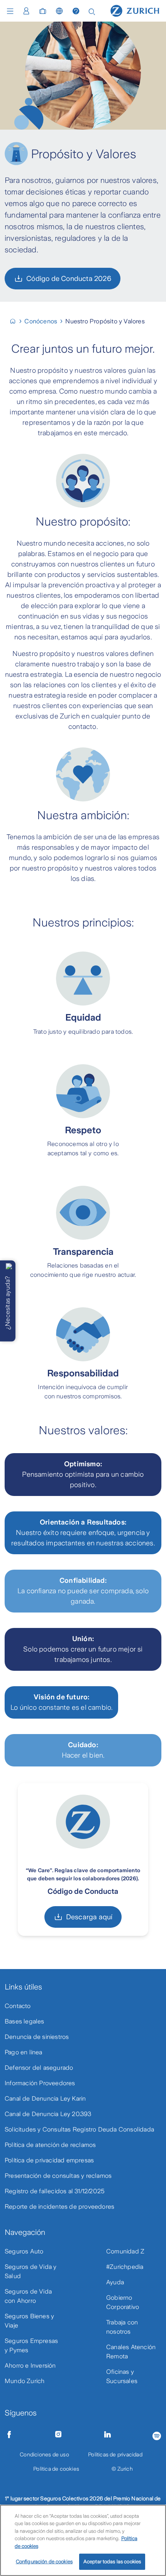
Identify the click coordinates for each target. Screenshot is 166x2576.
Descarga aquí (89, 1917)
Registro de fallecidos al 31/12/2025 (55, 2191)
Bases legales (25, 2021)
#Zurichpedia (125, 2267)
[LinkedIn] (108, 2434)
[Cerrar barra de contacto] (9, 1266)
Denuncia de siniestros (37, 2037)
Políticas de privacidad (115, 2454)
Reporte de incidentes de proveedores (59, 2207)
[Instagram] (58, 2434)
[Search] (92, 11)
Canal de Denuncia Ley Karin (45, 2098)
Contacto (18, 2006)
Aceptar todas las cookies (112, 2562)
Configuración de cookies (44, 2562)
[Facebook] (9, 2434)
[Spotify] (157, 2435)
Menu (12, 11)
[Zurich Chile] (16, 321)
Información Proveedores (40, 2083)
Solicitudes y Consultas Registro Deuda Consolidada (79, 2129)
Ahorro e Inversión (30, 2366)
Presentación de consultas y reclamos (58, 2176)
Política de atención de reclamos (50, 2145)
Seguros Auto (24, 2251)
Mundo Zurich (25, 2381)
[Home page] (135, 10)
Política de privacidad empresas (49, 2160)
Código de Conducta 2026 (69, 279)
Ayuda (115, 2282)
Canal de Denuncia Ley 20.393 (48, 2114)
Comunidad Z (125, 2251)
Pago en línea (24, 2052)
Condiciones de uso (44, 2454)
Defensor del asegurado (39, 2068)
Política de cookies (56, 2469)
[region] (83, 2540)
